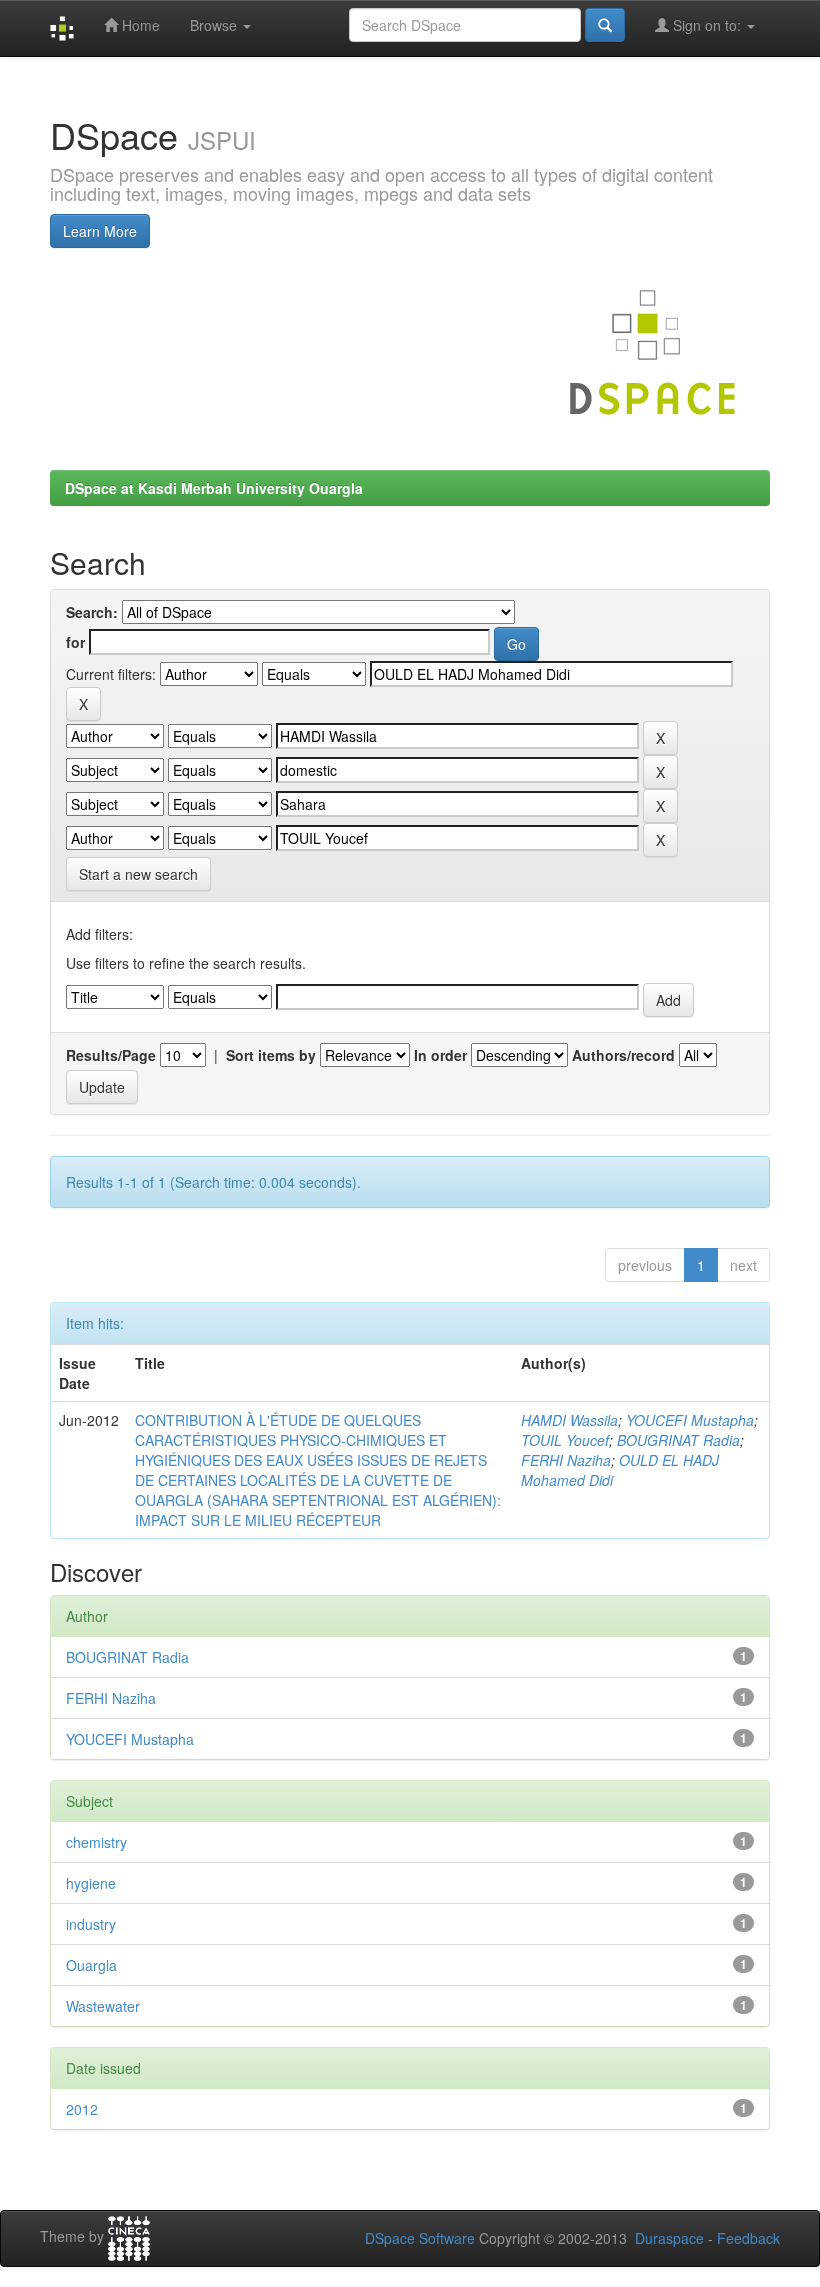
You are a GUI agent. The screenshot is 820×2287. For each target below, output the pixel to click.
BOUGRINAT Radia (678, 1440)
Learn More (100, 231)
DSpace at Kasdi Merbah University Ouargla (214, 488)
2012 (82, 2109)
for (75, 642)
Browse (215, 25)
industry (91, 1924)
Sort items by (271, 1055)
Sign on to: (707, 25)
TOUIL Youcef (565, 1440)
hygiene (91, 1883)
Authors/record (623, 1055)
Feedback (748, 2238)
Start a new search (138, 874)
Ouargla (91, 1965)
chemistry (96, 1842)
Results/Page (111, 1055)
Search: (92, 612)
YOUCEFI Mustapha (690, 1420)
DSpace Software (420, 2238)
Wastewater (103, 2006)
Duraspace (669, 2238)
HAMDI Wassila (569, 1420)
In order (440, 1055)
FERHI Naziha (566, 1460)
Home (139, 25)
